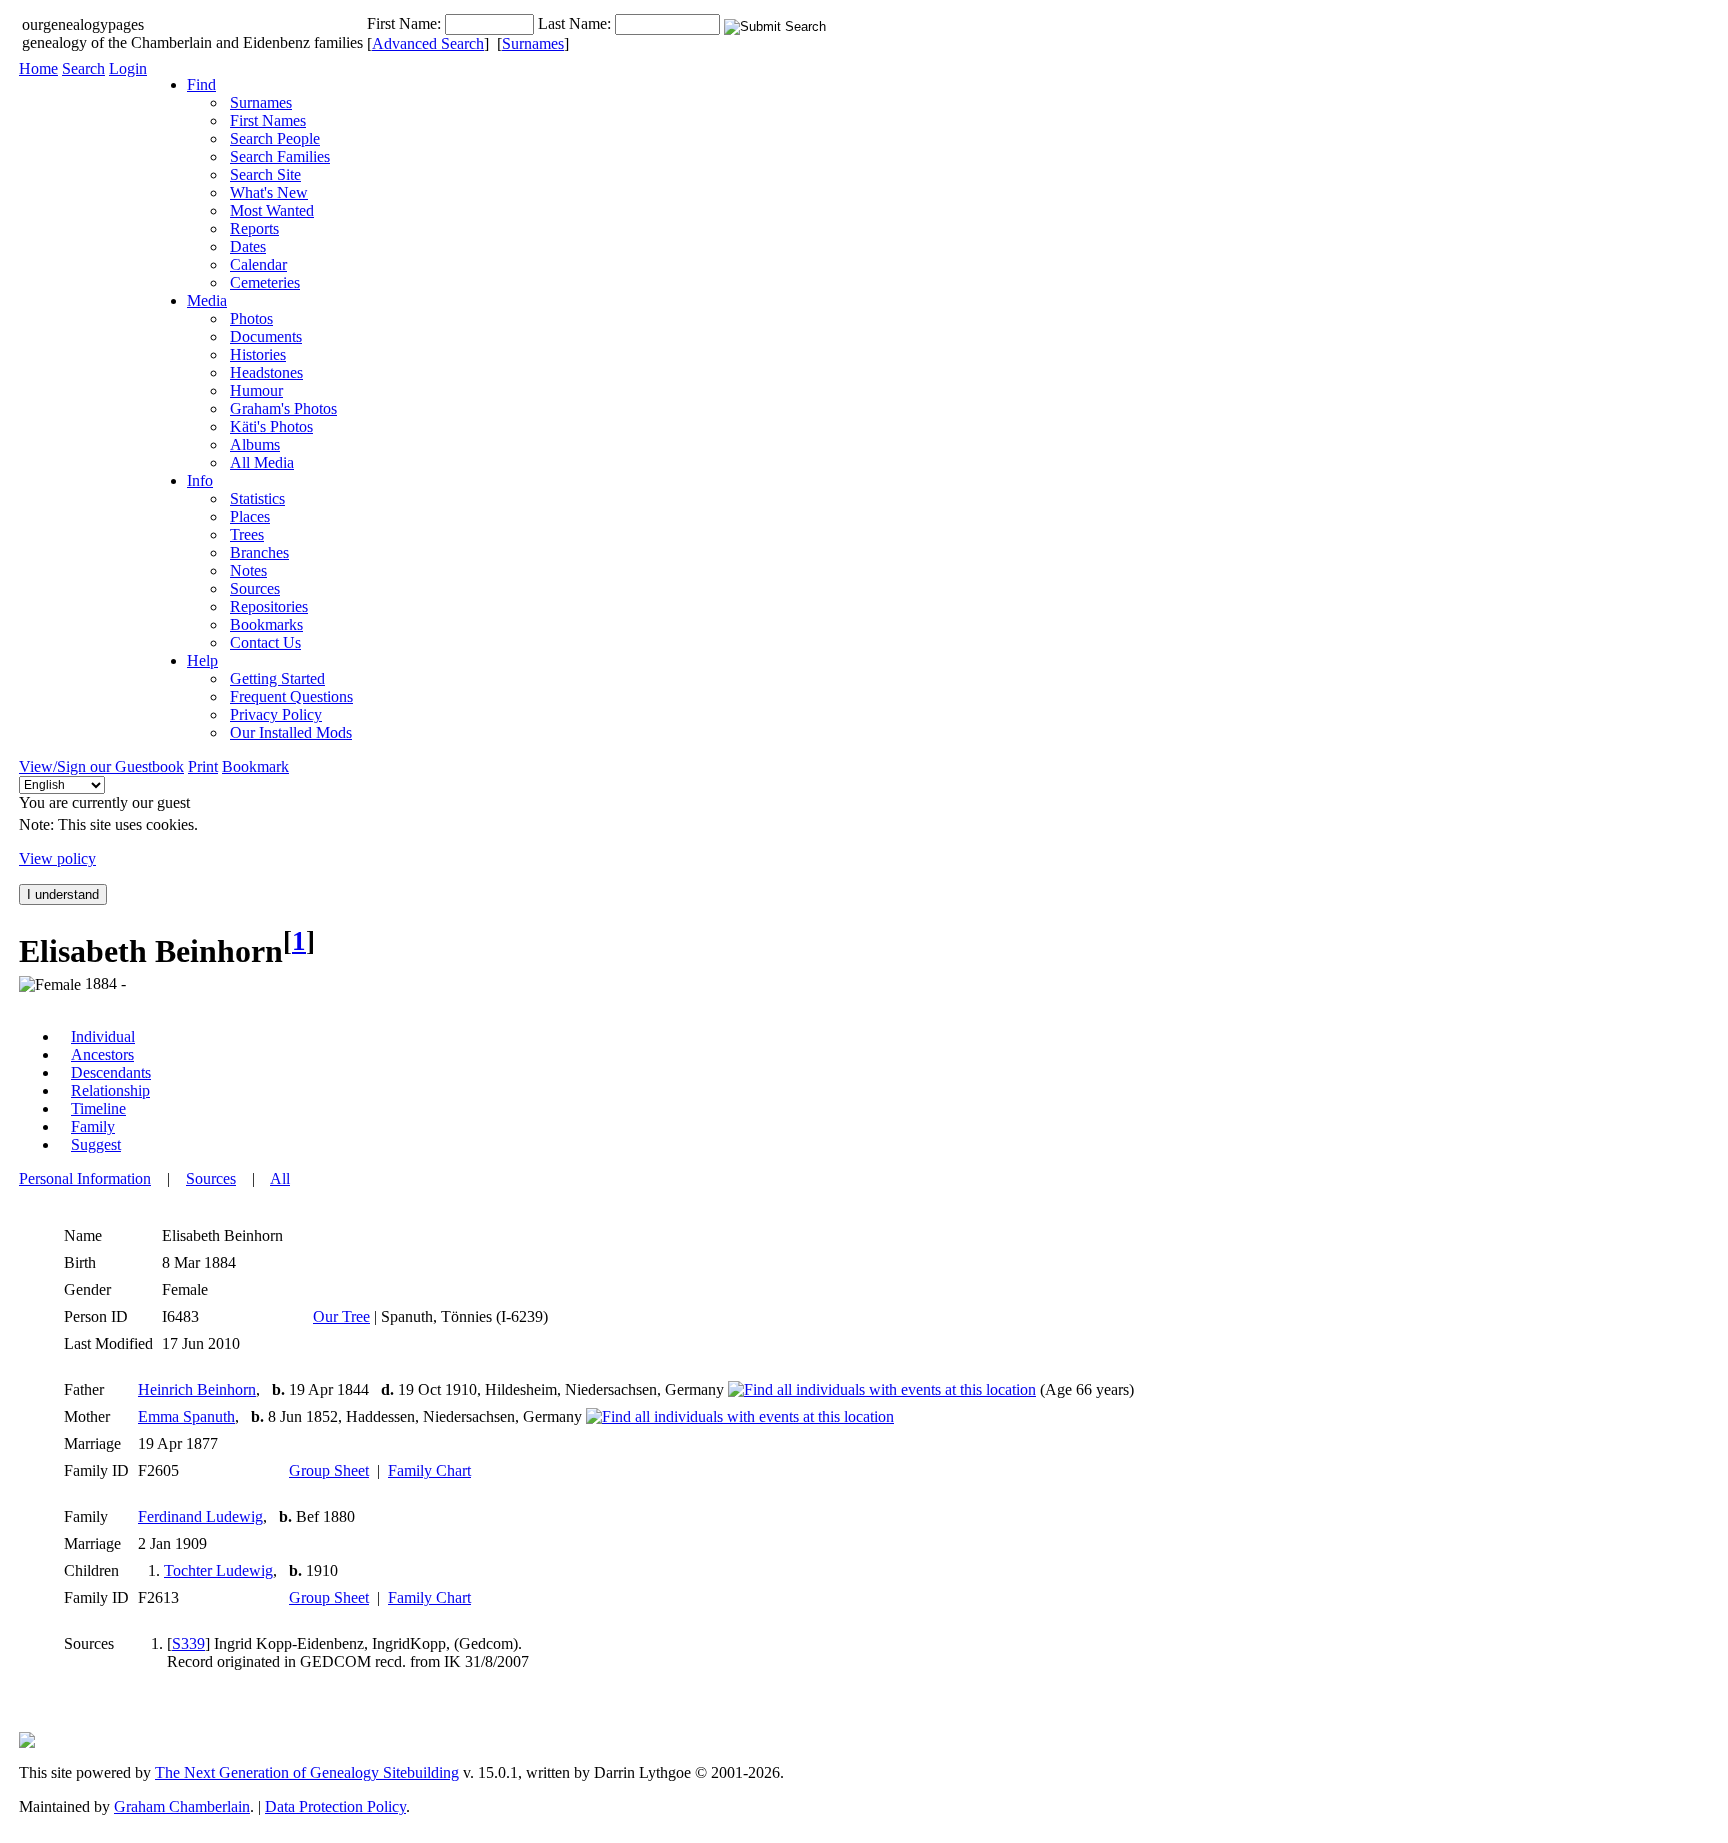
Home (38, 68)
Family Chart (429, 1470)
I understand (63, 894)
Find (201, 84)
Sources (211, 1178)
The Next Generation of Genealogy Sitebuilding (307, 1772)
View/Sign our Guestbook (101, 766)
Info (200, 480)
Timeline (98, 1108)
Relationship (110, 1090)
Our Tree (341, 1316)
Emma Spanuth (186, 1416)
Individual (103, 1036)
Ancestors (102, 1054)
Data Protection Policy (335, 1806)
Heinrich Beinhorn (197, 1389)
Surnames (533, 43)
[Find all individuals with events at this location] (882, 1389)
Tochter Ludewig (218, 1570)
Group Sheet (329, 1470)
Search (83, 68)
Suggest (96, 1144)
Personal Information (85, 1178)
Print (203, 766)
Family (93, 1126)
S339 (188, 1643)
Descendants (111, 1072)
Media (207, 300)
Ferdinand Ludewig (200, 1516)
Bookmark (255, 766)
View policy (57, 858)
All (280, 1178)
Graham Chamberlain (182, 1806)
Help (202, 660)
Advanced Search (428, 43)
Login (128, 68)
